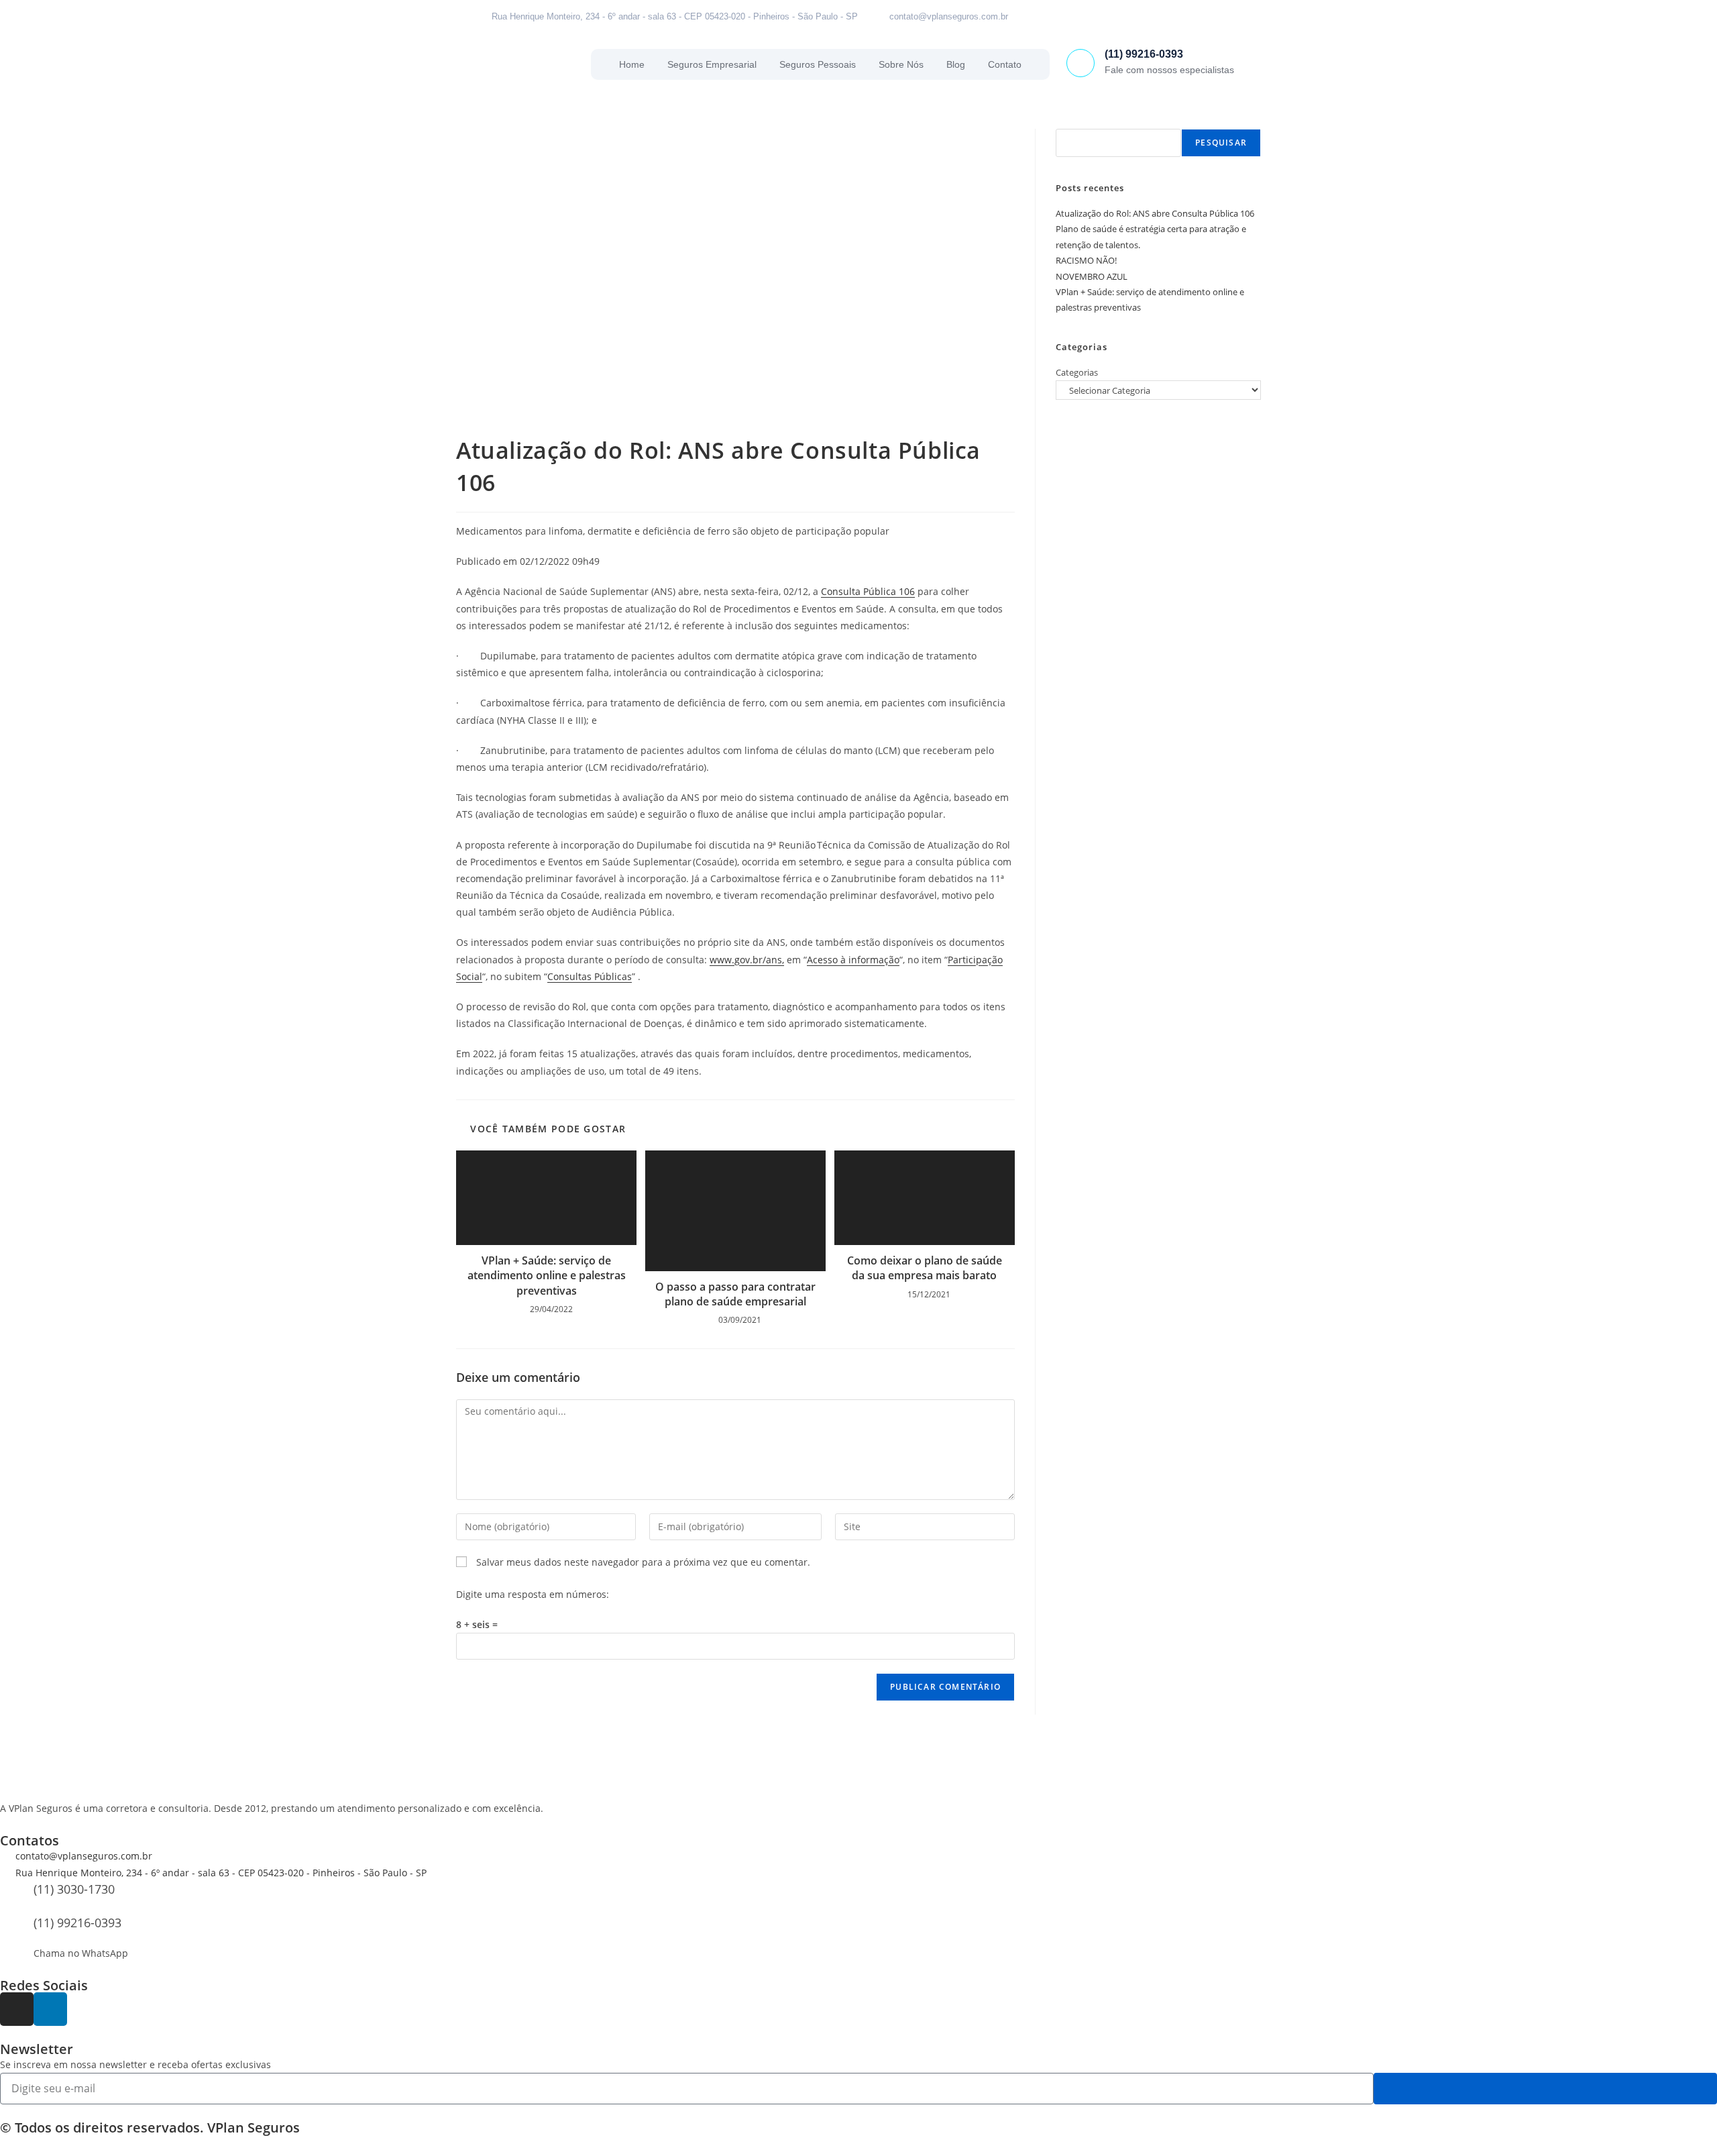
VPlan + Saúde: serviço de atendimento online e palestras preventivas (547, 1276)
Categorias (1077, 372)
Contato (1005, 64)
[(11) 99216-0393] (1081, 63)
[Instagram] (1197, 17)
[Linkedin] (1227, 17)
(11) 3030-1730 (74, 1889)
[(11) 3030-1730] (17, 1898)
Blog (956, 64)
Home (632, 64)
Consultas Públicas (590, 976)
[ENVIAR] (1545, 2089)
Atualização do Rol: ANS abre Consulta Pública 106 (1155, 213)
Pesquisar (1221, 143)
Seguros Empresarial (712, 64)
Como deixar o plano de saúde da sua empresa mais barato (925, 1268)
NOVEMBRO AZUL (1092, 276)
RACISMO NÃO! (1086, 260)
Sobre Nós (901, 64)
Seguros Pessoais (818, 64)
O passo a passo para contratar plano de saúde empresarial (735, 1294)
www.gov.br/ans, (747, 960)
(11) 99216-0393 (1144, 54)
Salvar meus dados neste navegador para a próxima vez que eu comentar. (643, 1562)
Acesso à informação (853, 960)
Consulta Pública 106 (868, 591)
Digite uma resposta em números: (533, 1594)
